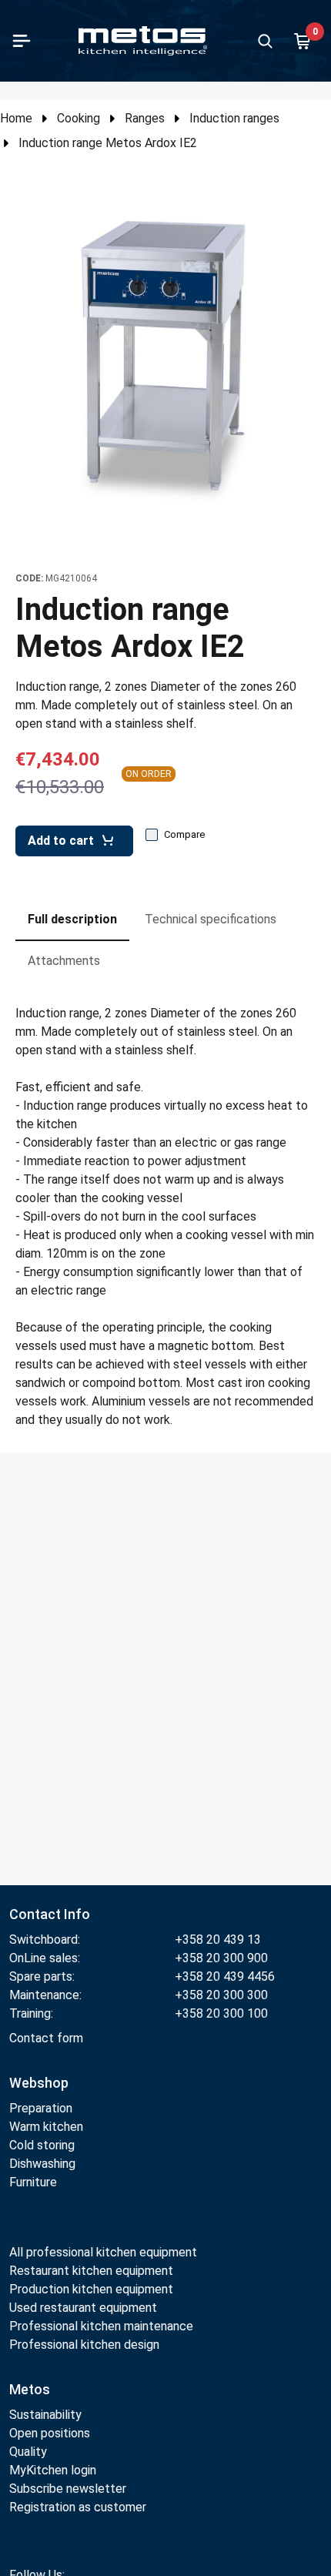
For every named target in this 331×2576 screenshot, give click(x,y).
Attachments (64, 961)
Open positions (50, 2433)
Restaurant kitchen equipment (93, 2271)
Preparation (41, 2108)
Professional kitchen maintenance (101, 2326)
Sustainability (45, 2415)
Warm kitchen (48, 2127)
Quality (28, 2452)
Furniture (33, 2182)
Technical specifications (211, 919)
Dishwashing (42, 2164)
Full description (72, 919)
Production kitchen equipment (91, 2289)
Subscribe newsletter (68, 2489)
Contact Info (50, 1914)
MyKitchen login (53, 2470)
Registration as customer (78, 2507)
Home (16, 118)
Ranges (145, 118)
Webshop (39, 2083)
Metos (30, 2389)
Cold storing (42, 2145)
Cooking (79, 118)
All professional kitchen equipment (103, 2252)
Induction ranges (234, 118)
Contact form (46, 2038)
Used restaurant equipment (83, 2308)
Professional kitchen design (84, 2345)
